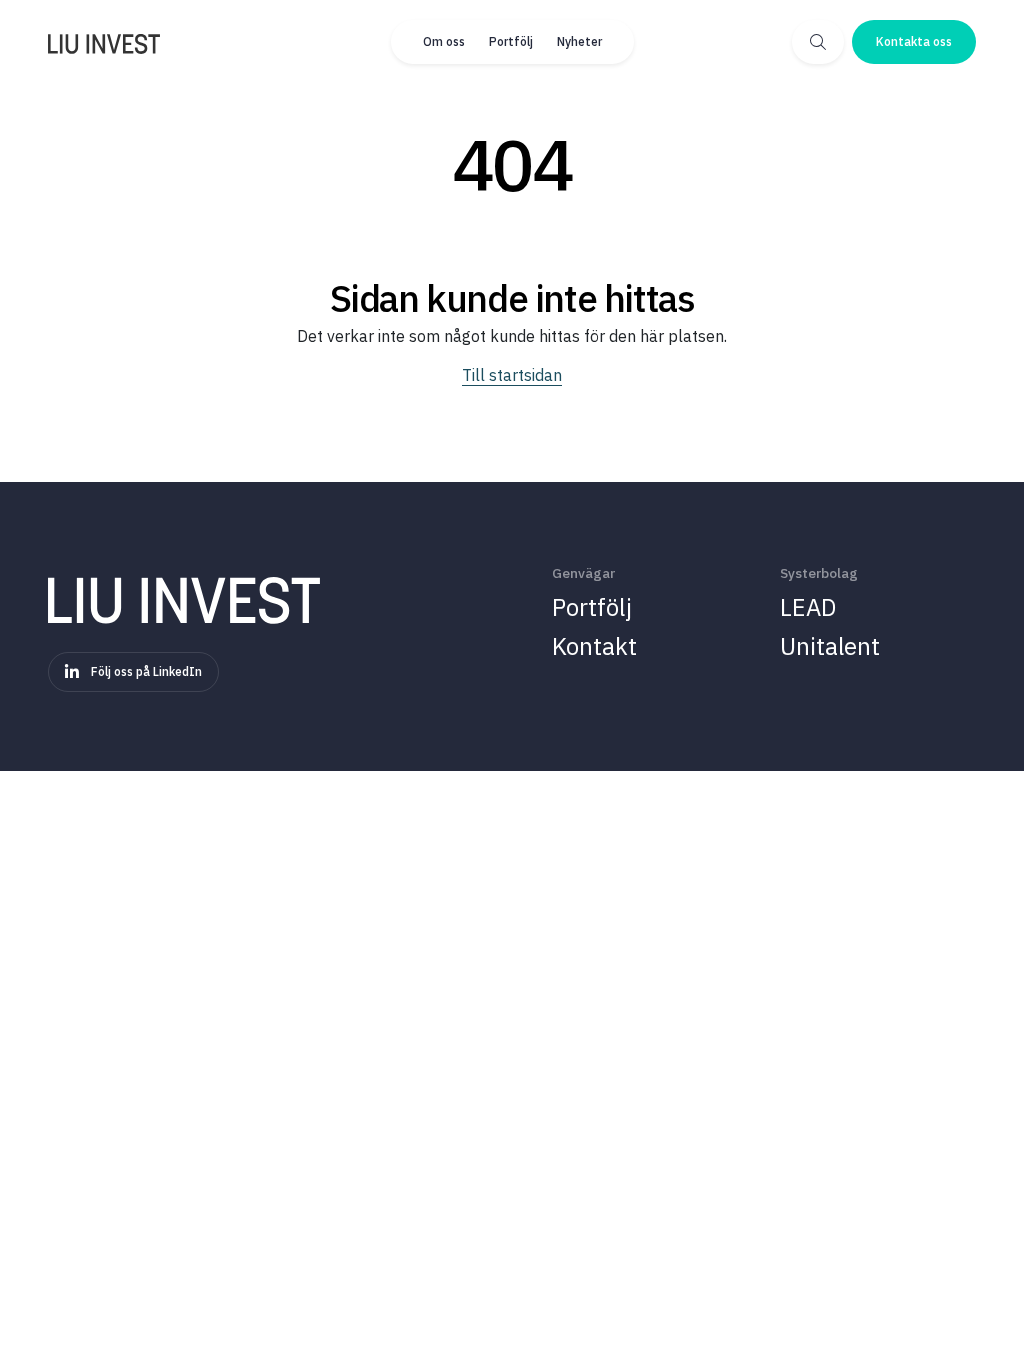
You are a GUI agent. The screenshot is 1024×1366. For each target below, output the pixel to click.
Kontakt (594, 646)
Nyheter (579, 41)
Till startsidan (512, 375)
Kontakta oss (914, 41)
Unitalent (830, 646)
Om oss (444, 41)
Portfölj (511, 41)
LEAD (808, 607)
